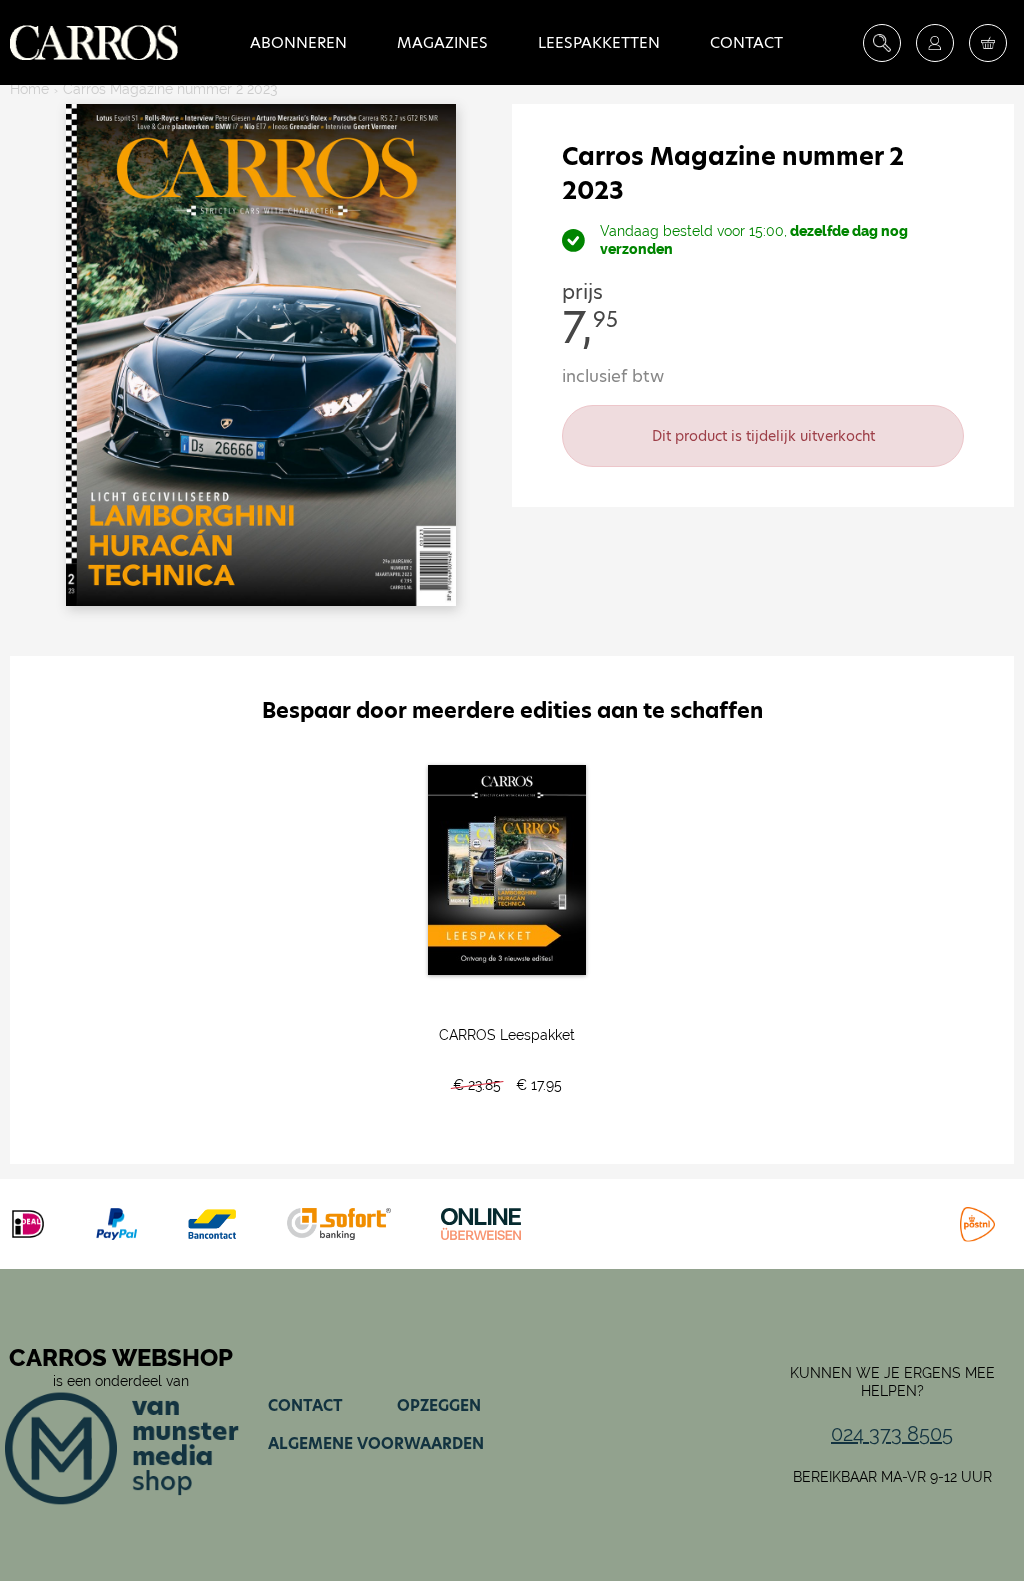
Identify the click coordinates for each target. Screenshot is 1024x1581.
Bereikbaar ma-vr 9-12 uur (892, 1477)
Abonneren (298, 42)
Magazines (442, 42)
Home (29, 89)
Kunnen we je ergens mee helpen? (892, 1382)
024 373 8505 (892, 1434)
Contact (746, 42)
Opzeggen (439, 1405)
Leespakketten (599, 42)
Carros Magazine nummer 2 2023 (170, 89)
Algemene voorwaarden (376, 1443)
